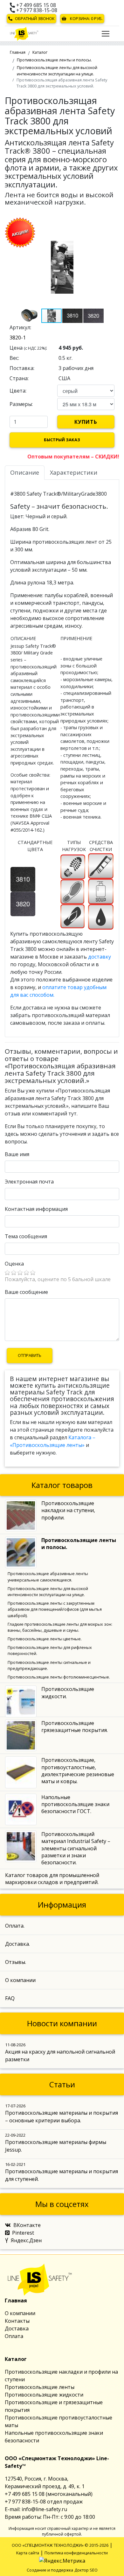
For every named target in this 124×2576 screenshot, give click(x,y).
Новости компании (62, 2023)
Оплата (14, 2336)
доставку (100, 957)
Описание (25, 472)
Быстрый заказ (62, 440)
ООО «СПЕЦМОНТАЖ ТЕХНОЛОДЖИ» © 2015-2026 (60, 2545)
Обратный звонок (35, 18)
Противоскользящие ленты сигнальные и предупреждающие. (49, 1665)
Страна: (19, 378)
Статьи (62, 2084)
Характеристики (74, 472)
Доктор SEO (86, 2570)
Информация (62, 1905)
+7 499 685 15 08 (35, 5)
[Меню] (106, 34)
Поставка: (22, 368)
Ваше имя (17, 1154)
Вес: (14, 358)
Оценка (14, 1264)
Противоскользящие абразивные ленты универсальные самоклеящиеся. (48, 1577)
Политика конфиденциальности (76, 2553)
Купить (86, 422)
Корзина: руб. (86, 18)
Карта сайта (28, 2553)
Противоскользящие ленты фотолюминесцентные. (59, 1677)
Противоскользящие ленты (40, 2387)
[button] (114, 229)
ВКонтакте (27, 2225)
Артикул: (20, 327)
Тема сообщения (26, 1236)
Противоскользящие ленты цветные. (45, 1639)
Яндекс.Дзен (26, 2240)
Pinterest (23, 2233)
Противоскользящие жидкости (44, 2395)
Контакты (17, 2321)
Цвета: (18, 391)
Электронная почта (29, 1182)
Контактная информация (36, 1209)
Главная (18, 52)
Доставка (17, 2328)
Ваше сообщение (26, 1292)
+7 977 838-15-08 (36, 10)
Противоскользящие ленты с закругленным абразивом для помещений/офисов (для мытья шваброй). (55, 1609)
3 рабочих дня (76, 368)
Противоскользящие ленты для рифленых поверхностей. (50, 1650)
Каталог (40, 52)
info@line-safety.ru (44, 2509)
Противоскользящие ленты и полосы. (54, 60)
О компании (20, 2313)
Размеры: (21, 404)
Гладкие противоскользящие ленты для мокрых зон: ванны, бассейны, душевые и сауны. (60, 1627)
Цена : (28, 348)
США (64, 378)
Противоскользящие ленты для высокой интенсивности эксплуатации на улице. (57, 70)
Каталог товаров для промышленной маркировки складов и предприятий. (52, 1879)
